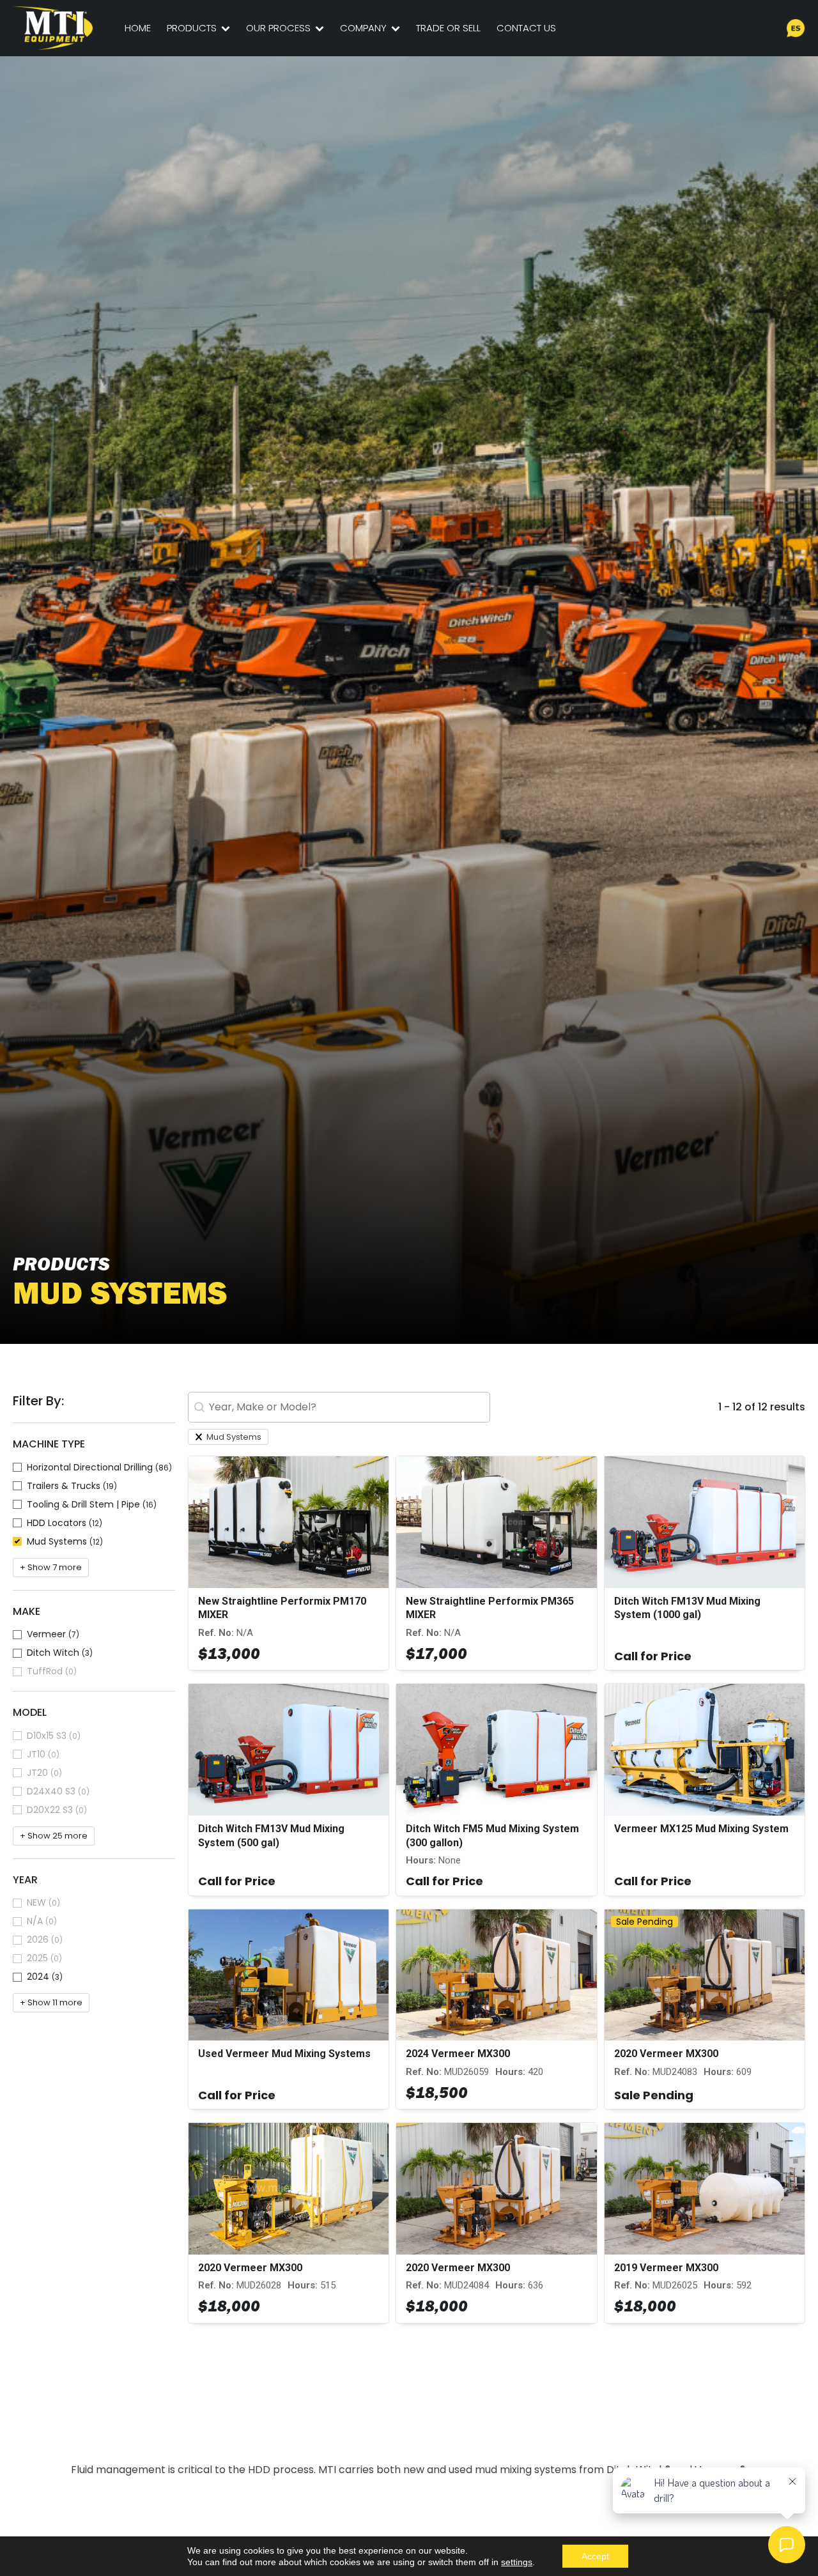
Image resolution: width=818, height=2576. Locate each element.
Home (138, 28)
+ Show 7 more (51, 1567)
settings (517, 2562)
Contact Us (526, 28)
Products (192, 28)
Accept (595, 2556)
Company (363, 28)
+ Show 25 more (54, 1836)
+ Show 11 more (51, 2002)
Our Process (278, 28)
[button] (94, 1468)
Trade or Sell (448, 28)
